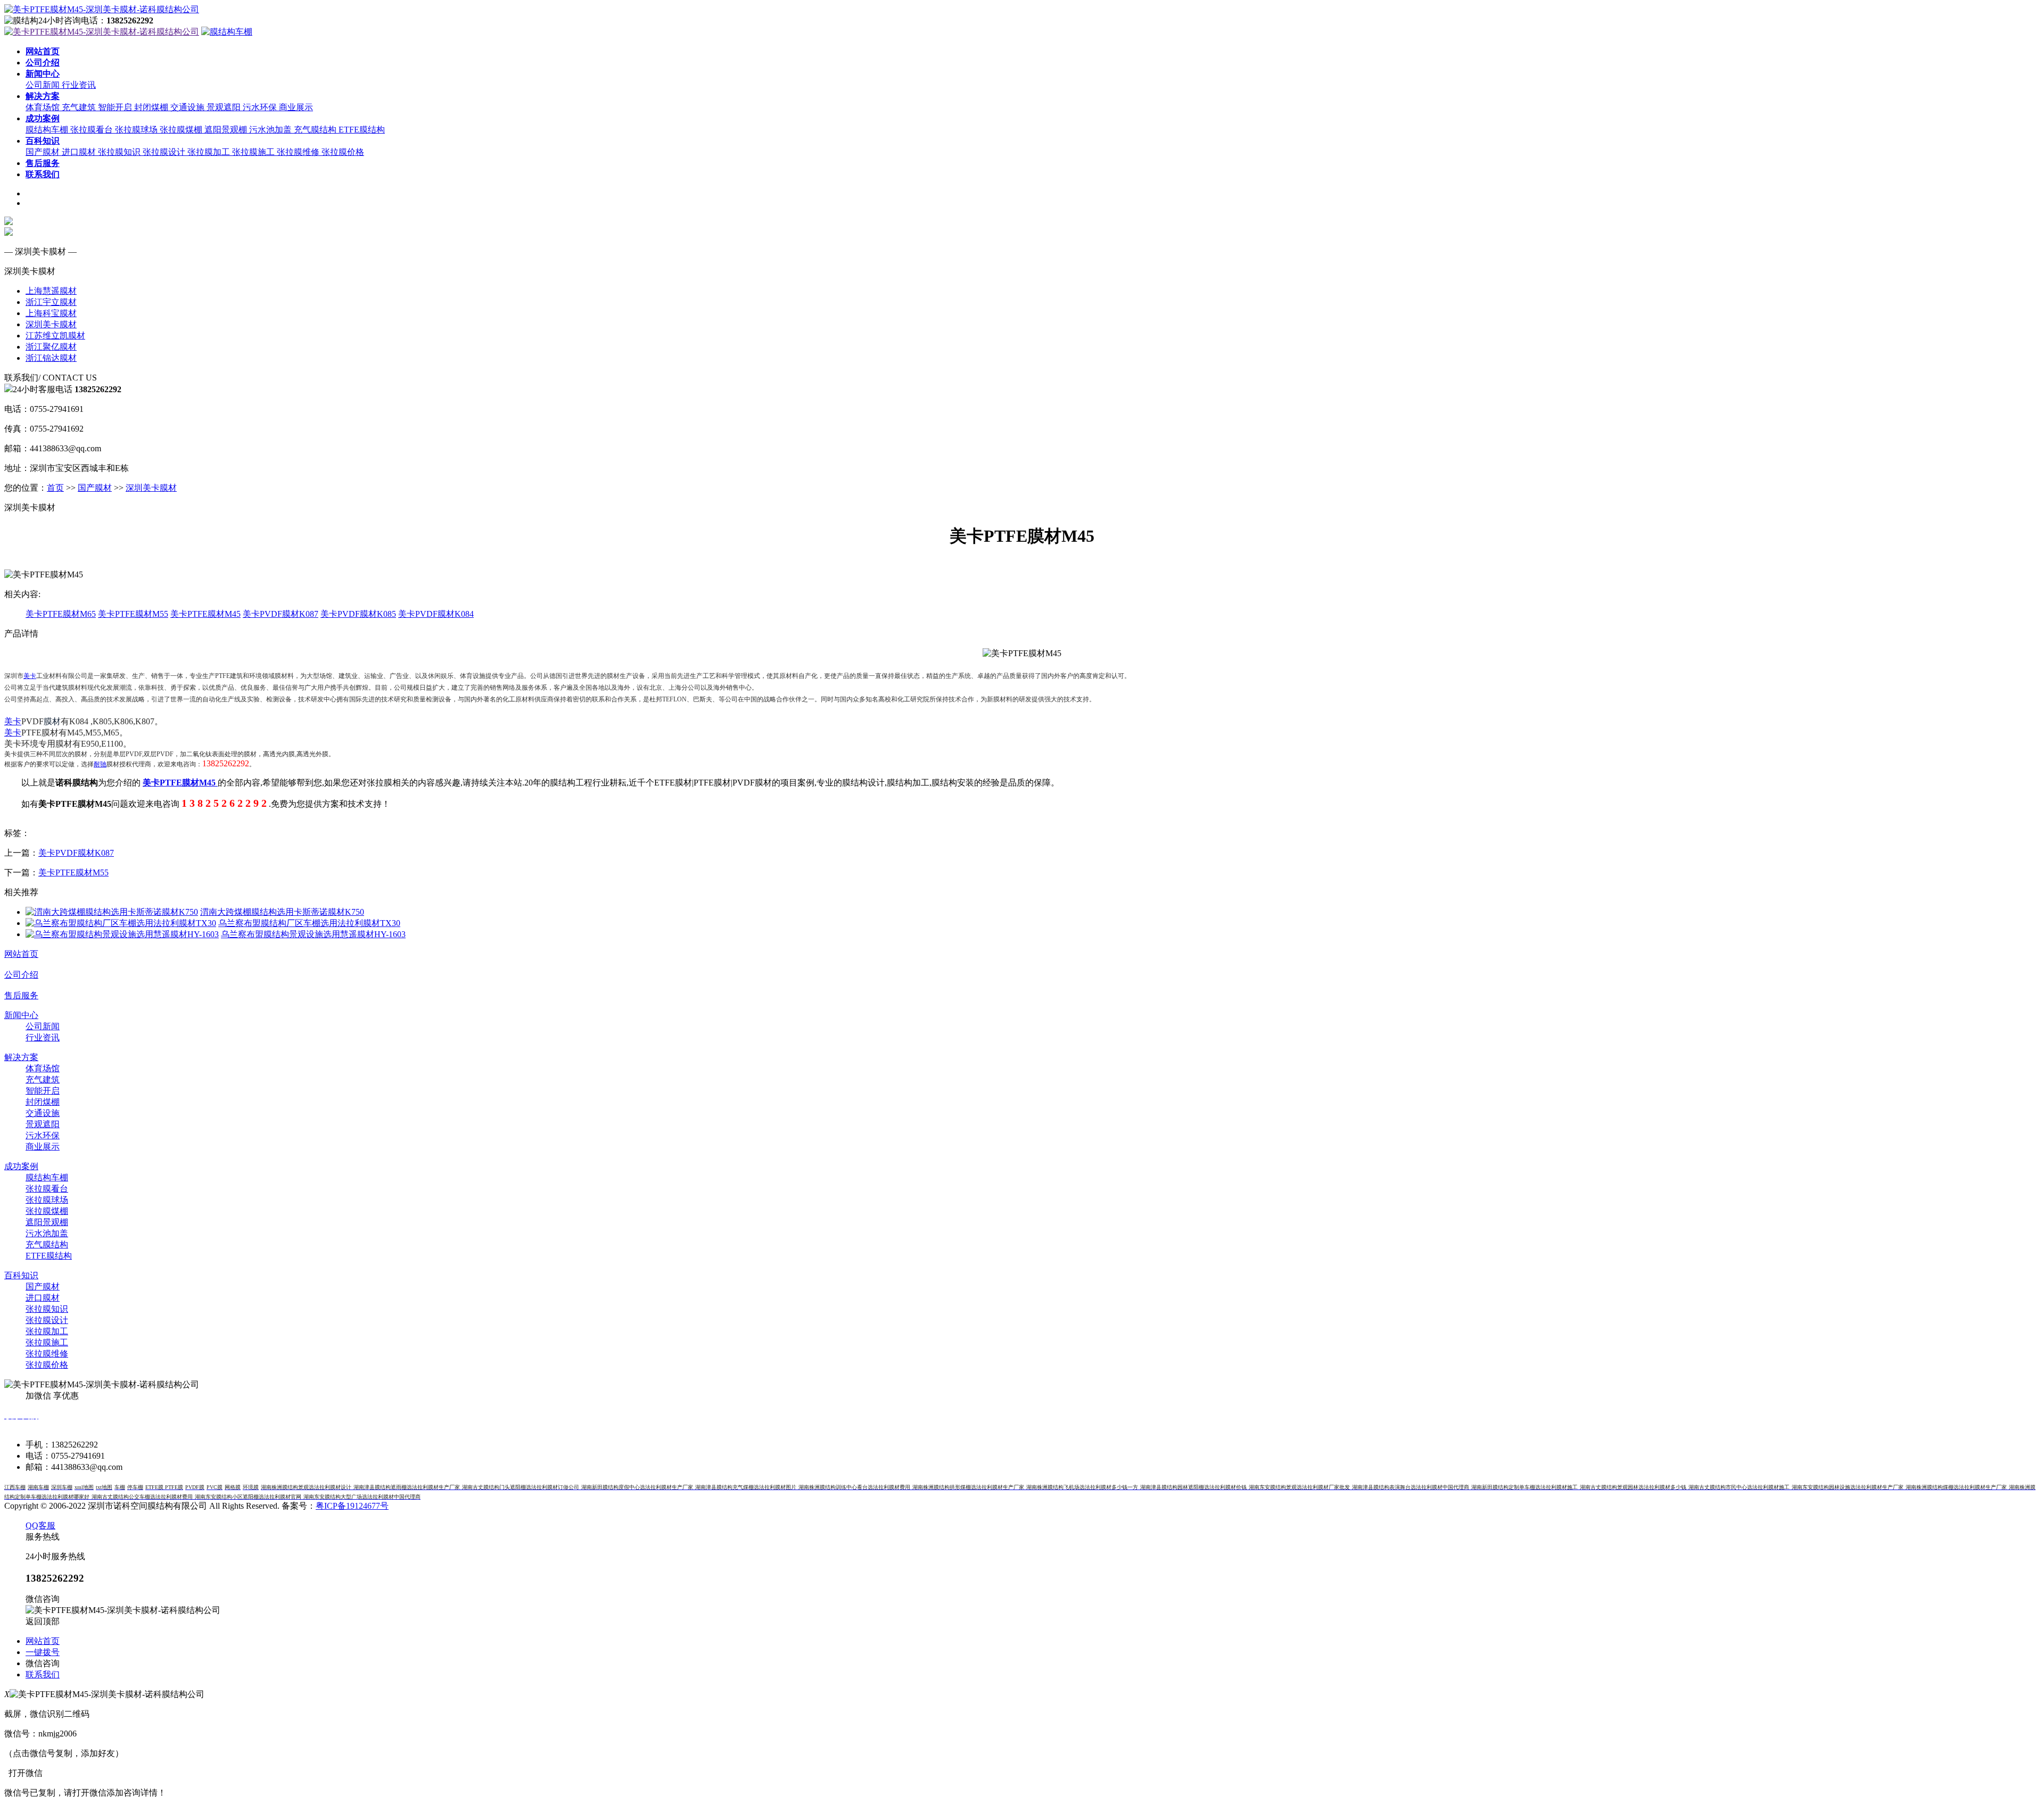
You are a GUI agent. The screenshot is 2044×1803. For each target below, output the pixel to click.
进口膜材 (80, 152)
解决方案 (21, 1057)
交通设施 (188, 107)
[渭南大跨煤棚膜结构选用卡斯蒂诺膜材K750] (112, 912)
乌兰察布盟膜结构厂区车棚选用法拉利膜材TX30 (309, 923)
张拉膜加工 (210, 152)
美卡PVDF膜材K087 (281, 614)
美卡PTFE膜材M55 (133, 614)
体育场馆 (44, 107)
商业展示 (296, 107)
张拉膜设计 (165, 152)
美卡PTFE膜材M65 (61, 614)
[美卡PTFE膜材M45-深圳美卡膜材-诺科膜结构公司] (102, 9)
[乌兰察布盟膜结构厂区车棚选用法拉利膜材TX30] (121, 923)
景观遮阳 (225, 107)
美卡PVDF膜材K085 (358, 614)
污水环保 (261, 107)
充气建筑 (80, 107)
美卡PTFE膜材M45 (205, 614)
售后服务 (21, 995)
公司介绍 (21, 975)
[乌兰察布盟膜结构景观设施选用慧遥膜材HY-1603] (122, 934)
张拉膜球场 (137, 130)
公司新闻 (44, 85)
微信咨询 (43, 1663)
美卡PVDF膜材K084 (436, 614)
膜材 (52, 721)
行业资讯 (79, 85)
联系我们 (43, 1674)
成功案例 (21, 1166)
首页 (55, 488)
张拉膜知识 (120, 152)
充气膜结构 (316, 130)
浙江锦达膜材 (51, 358)
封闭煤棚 (152, 107)
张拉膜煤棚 (182, 130)
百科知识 (21, 1275)
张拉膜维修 (299, 152)
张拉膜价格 (343, 152)
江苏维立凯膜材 (55, 336)
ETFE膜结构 (362, 130)
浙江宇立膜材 (51, 302)
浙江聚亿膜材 (51, 347)
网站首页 (21, 954)
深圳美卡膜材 (51, 324)
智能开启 (116, 107)
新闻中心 (21, 1015)
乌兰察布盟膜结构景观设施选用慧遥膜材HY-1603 (313, 934)
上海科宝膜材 (51, 313)
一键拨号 (43, 1652)
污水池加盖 (271, 130)
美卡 (30, 676)
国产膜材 (44, 152)
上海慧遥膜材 (51, 291)
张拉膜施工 (254, 152)
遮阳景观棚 (227, 130)
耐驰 (100, 764)
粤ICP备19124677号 (352, 1506)
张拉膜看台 (93, 130)
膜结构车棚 (48, 130)
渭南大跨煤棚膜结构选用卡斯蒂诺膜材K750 (282, 912)
